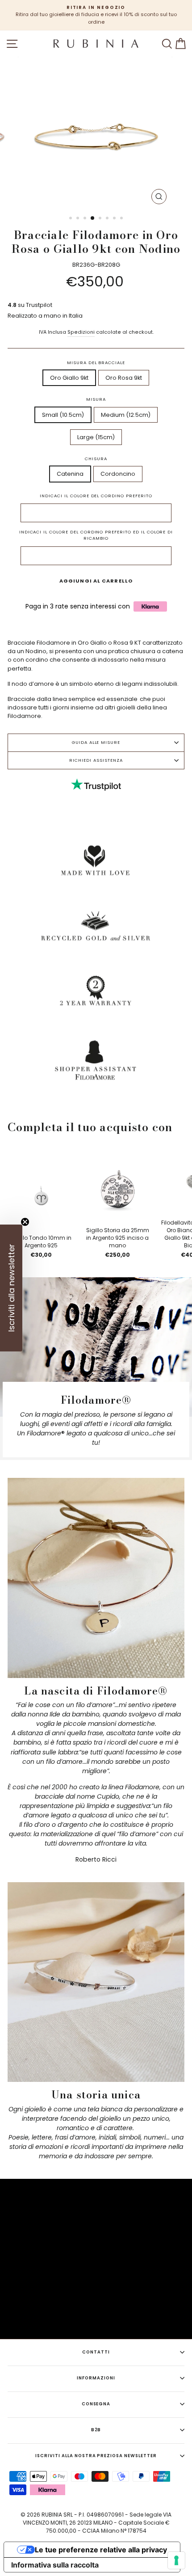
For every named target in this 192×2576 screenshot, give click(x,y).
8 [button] (122, 219)
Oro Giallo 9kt (69, 378)
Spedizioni (81, 332)
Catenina (70, 474)
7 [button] (115, 219)
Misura (96, 399)
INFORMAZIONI (96, 2378)
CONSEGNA (96, 2404)
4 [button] (93, 218)
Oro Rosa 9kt (124, 378)
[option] (96, 15)
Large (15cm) (96, 437)
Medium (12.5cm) (126, 415)
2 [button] (79, 219)
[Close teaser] (25, 1222)
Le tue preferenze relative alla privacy (101, 2550)
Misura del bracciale (96, 363)
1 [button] (71, 219)
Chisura (96, 459)
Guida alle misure (96, 742)
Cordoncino (118, 474)
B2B (96, 2430)
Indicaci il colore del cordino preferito (96, 496)
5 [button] (101, 219)
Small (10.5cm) (63, 415)
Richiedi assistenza (96, 760)
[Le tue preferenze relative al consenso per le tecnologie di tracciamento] (176, 2560)
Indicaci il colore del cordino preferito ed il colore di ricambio (96, 535)
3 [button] (86, 219)
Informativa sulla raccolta (55, 2565)
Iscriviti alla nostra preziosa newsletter (96, 2456)
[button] (11, 1288)
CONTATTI (96, 2352)
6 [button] (108, 219)
